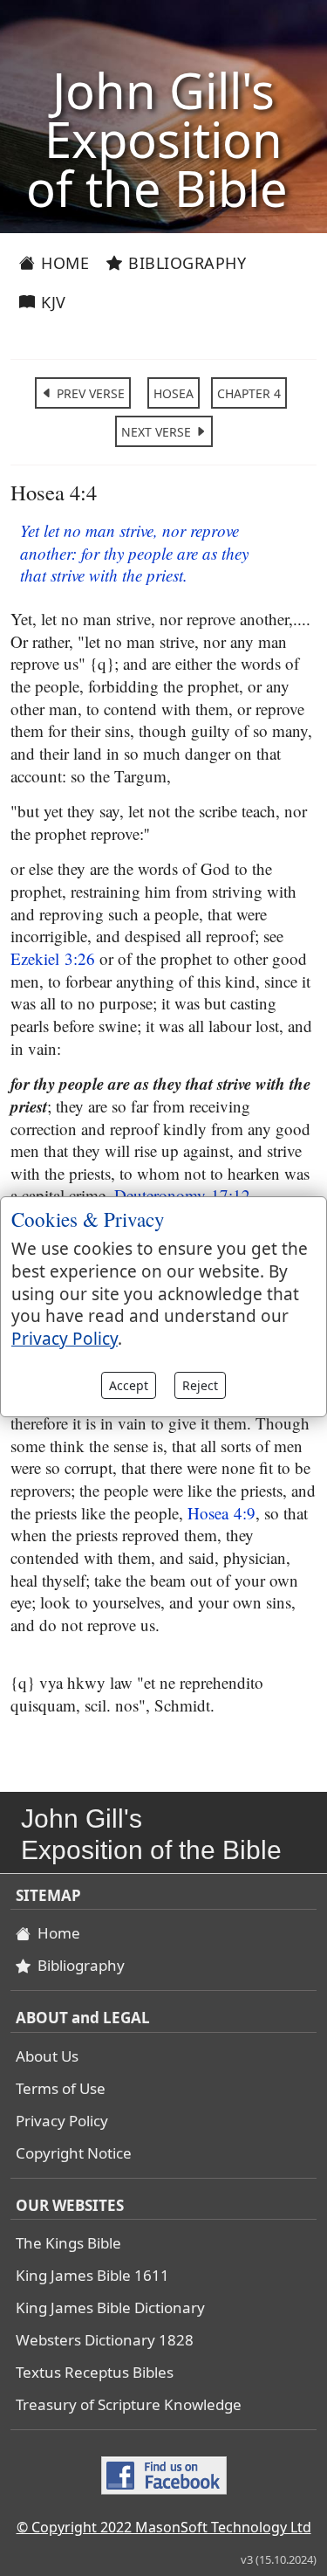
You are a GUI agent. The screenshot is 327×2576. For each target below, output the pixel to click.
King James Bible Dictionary (110, 2307)
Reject (200, 1385)
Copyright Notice (74, 2153)
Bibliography (185, 263)
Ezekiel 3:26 (53, 958)
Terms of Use (61, 2088)
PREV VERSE (89, 393)
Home (63, 263)
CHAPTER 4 (249, 393)
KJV (51, 302)
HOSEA (174, 393)
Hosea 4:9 (221, 1513)
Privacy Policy (62, 2121)
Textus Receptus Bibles (95, 2372)
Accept (129, 1385)
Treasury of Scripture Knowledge (129, 2404)
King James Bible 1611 (92, 2275)
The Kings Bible (68, 2243)
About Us (47, 2056)
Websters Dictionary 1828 (105, 2340)
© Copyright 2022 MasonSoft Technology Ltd (164, 2527)
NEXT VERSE (158, 432)
